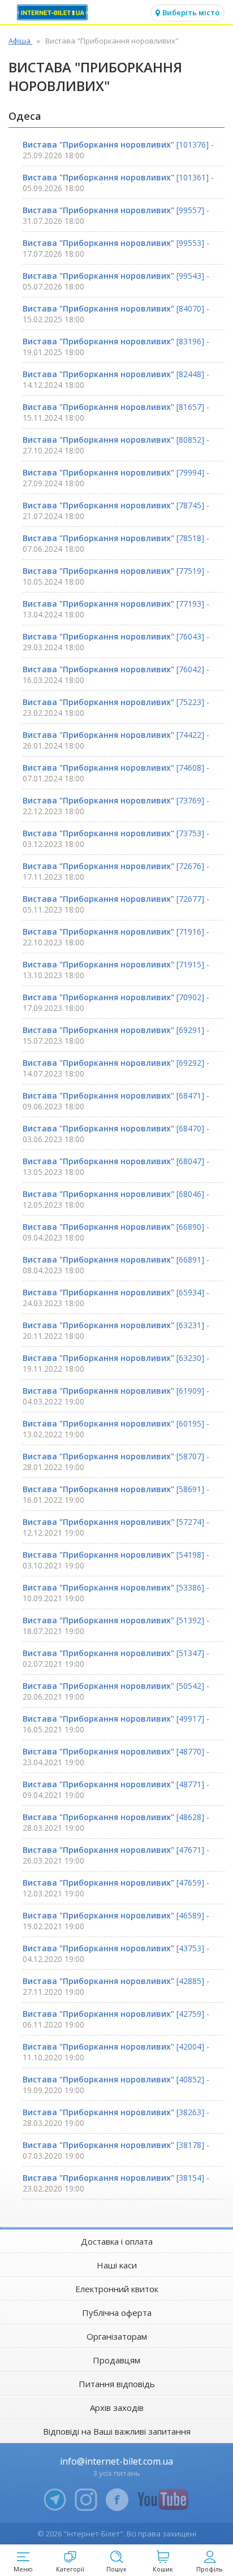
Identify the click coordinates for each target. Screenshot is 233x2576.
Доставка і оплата (117, 2241)
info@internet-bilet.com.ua (116, 2461)
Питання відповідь (117, 2384)
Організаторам (117, 2336)
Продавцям (116, 2360)
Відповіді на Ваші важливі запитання (117, 2431)
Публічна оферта (117, 2313)
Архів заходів (117, 2408)
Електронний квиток (117, 2289)
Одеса (25, 116)
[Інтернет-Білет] (54, 12)
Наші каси (117, 2265)
